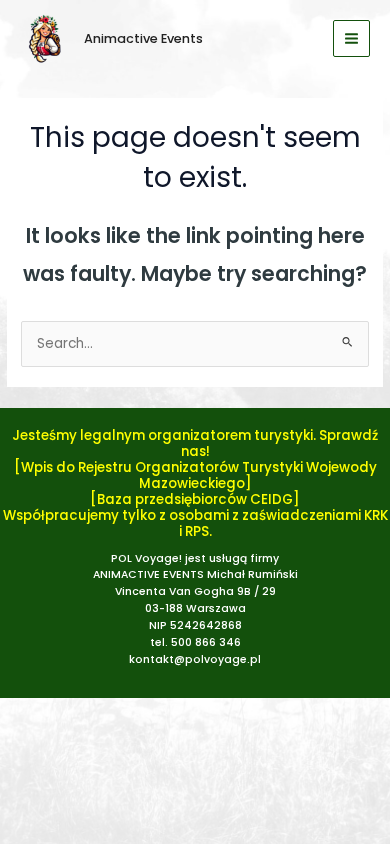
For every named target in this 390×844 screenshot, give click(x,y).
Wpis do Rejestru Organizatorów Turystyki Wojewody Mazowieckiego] (199, 475)
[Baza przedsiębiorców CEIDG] (195, 499)
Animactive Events (143, 38)
